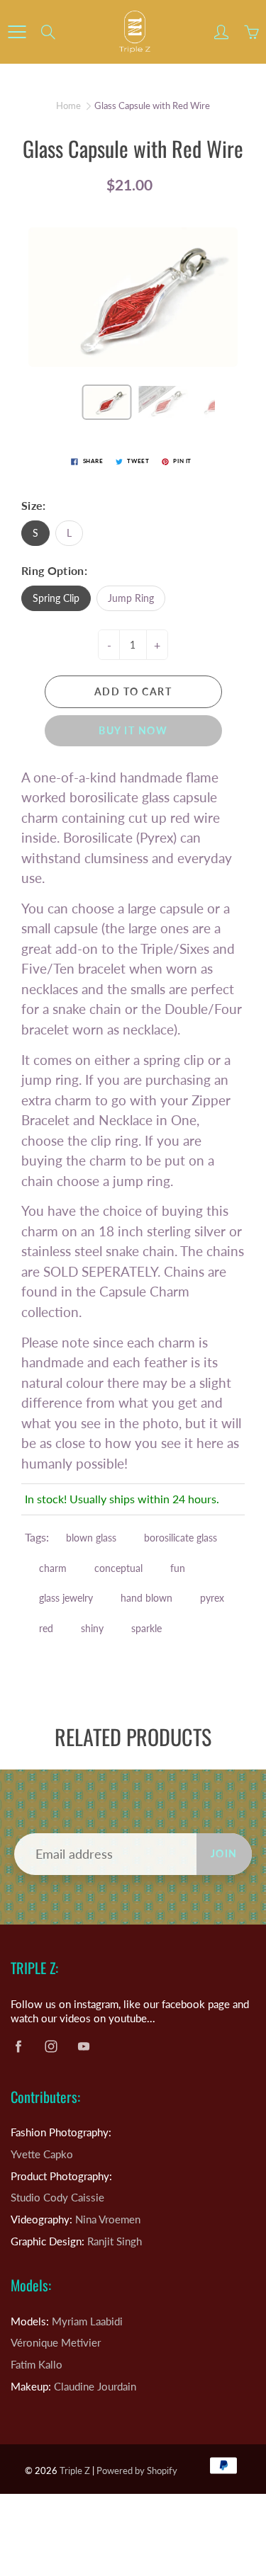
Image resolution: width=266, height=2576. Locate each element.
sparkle (146, 1628)
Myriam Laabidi (87, 2321)
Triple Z (76, 2470)
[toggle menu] (17, 32)
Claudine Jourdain (95, 2387)
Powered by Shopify (137, 2470)
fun (178, 1568)
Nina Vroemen (108, 2219)
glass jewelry (66, 1598)
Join (224, 1853)
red (46, 1628)
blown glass (91, 1538)
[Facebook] (18, 2046)
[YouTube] (83, 2046)
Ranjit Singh (115, 2241)
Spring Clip (56, 598)
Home (68, 106)
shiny (92, 1628)
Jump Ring (131, 598)
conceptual (118, 1568)
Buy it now (133, 730)
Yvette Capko (42, 2154)
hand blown (146, 1598)
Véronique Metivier (56, 2343)
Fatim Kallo (37, 2365)
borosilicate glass (181, 1538)
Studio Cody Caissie (57, 2198)
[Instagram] (51, 2046)
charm (53, 1568)
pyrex (212, 1598)
